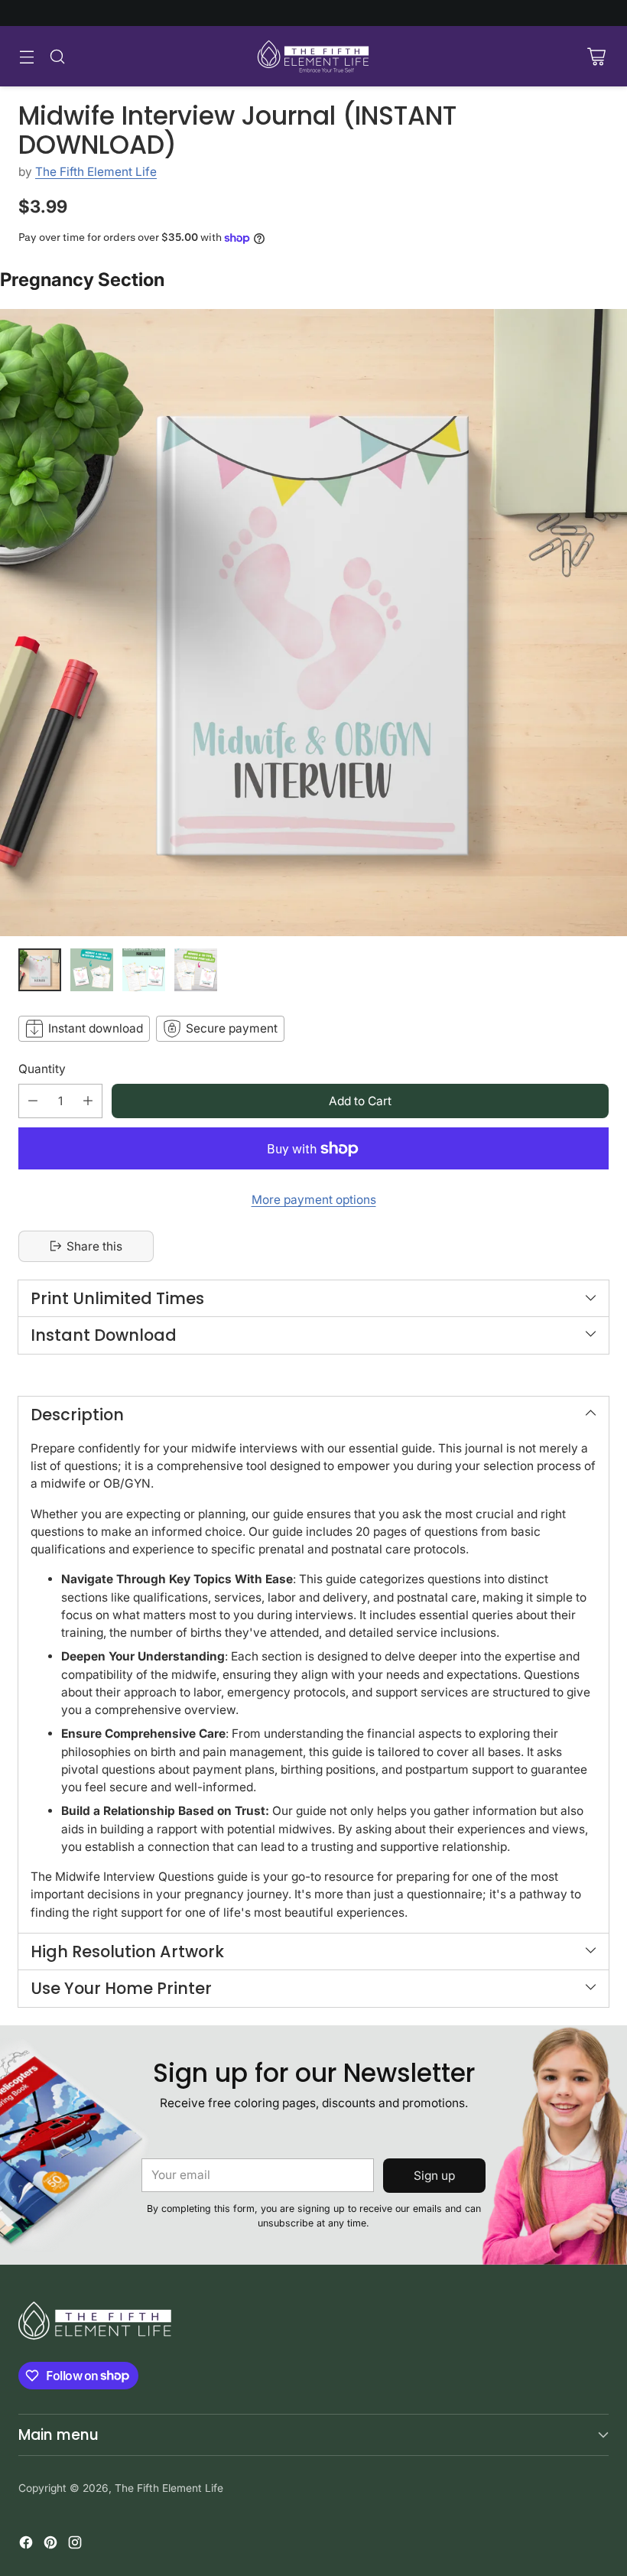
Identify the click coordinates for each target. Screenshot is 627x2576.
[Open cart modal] (596, 56)
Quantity (42, 1069)
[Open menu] (26, 56)
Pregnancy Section (82, 280)
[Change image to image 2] (92, 970)
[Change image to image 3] (144, 970)
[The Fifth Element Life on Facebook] (26, 2545)
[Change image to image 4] (196, 970)
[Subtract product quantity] (33, 1101)
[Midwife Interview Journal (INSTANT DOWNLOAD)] (313, 623)
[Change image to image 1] (40, 970)
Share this (94, 1246)
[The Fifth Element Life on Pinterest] (50, 2545)
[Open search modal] (57, 56)
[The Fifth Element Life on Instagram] (75, 2545)
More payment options (314, 1200)
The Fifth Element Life (96, 172)
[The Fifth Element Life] (313, 56)
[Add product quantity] (88, 1101)
